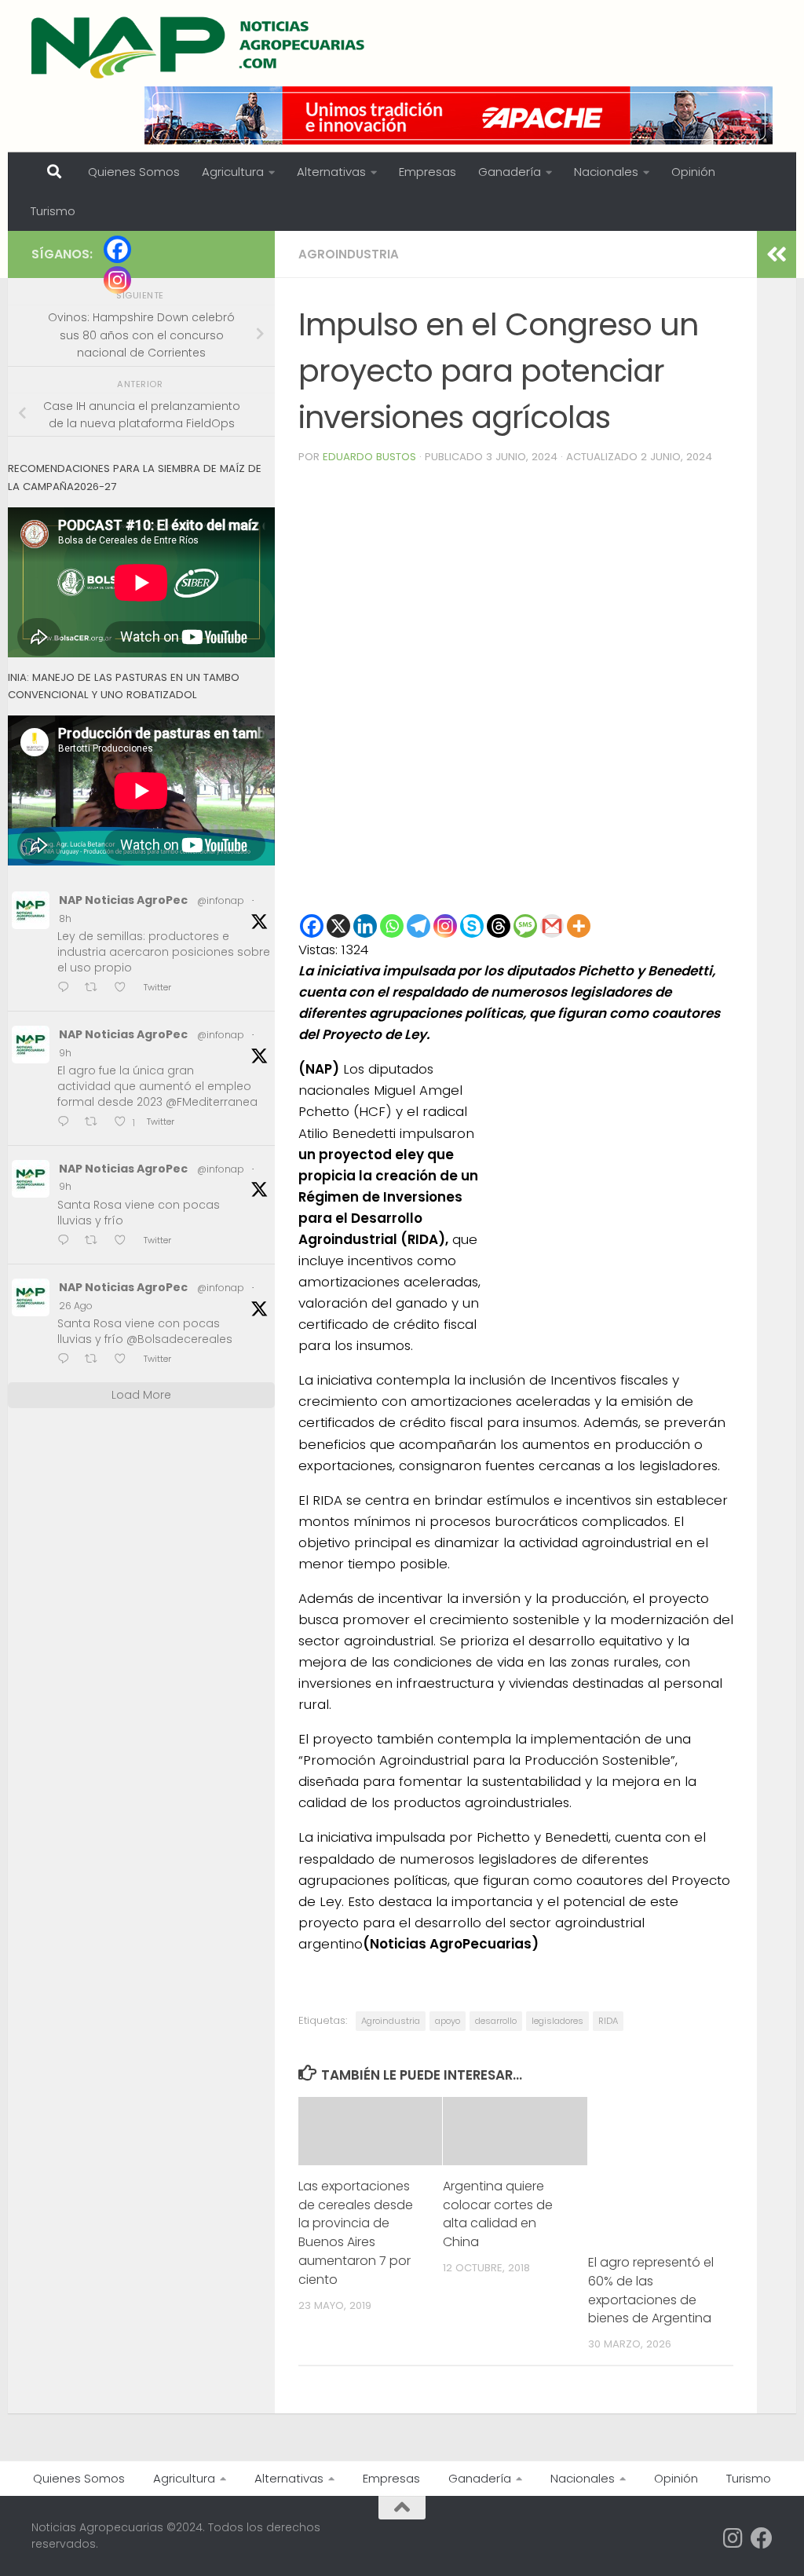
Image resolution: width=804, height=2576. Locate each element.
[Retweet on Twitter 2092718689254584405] (96, 1361)
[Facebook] (312, 926)
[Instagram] (445, 926)
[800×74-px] (459, 115)
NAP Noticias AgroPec (123, 900)
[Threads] (499, 926)
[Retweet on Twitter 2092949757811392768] (96, 1123)
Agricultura (233, 172)
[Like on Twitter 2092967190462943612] (125, 988)
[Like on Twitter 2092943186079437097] (125, 1241)
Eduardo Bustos (369, 457)
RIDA (608, 2021)
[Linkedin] (365, 926)
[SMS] (525, 926)
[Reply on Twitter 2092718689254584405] (67, 1361)
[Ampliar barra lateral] (777, 254)
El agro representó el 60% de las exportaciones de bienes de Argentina (651, 2291)
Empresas (428, 172)
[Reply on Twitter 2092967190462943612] (67, 988)
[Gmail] (552, 926)
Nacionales (606, 172)
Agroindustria (349, 254)
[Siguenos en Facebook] (762, 2538)
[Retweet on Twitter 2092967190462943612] (96, 988)
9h (65, 1053)
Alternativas (331, 172)
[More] (579, 926)
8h (65, 918)
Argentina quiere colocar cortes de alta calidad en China (498, 2214)
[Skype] (472, 926)
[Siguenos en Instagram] (733, 2538)
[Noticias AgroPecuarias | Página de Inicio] (200, 47)
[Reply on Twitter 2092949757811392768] (67, 1123)
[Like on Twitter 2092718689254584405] (125, 1361)
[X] (338, 926)
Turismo (53, 211)
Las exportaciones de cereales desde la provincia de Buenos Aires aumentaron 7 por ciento (356, 2233)
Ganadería (510, 172)
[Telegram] (418, 926)
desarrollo (496, 2021)
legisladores (557, 2021)
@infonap (221, 900)
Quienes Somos (134, 172)
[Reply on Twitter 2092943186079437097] (67, 1241)
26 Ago (76, 1306)
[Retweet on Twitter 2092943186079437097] (96, 1241)
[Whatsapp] (392, 926)
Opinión (693, 172)
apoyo (448, 2021)
